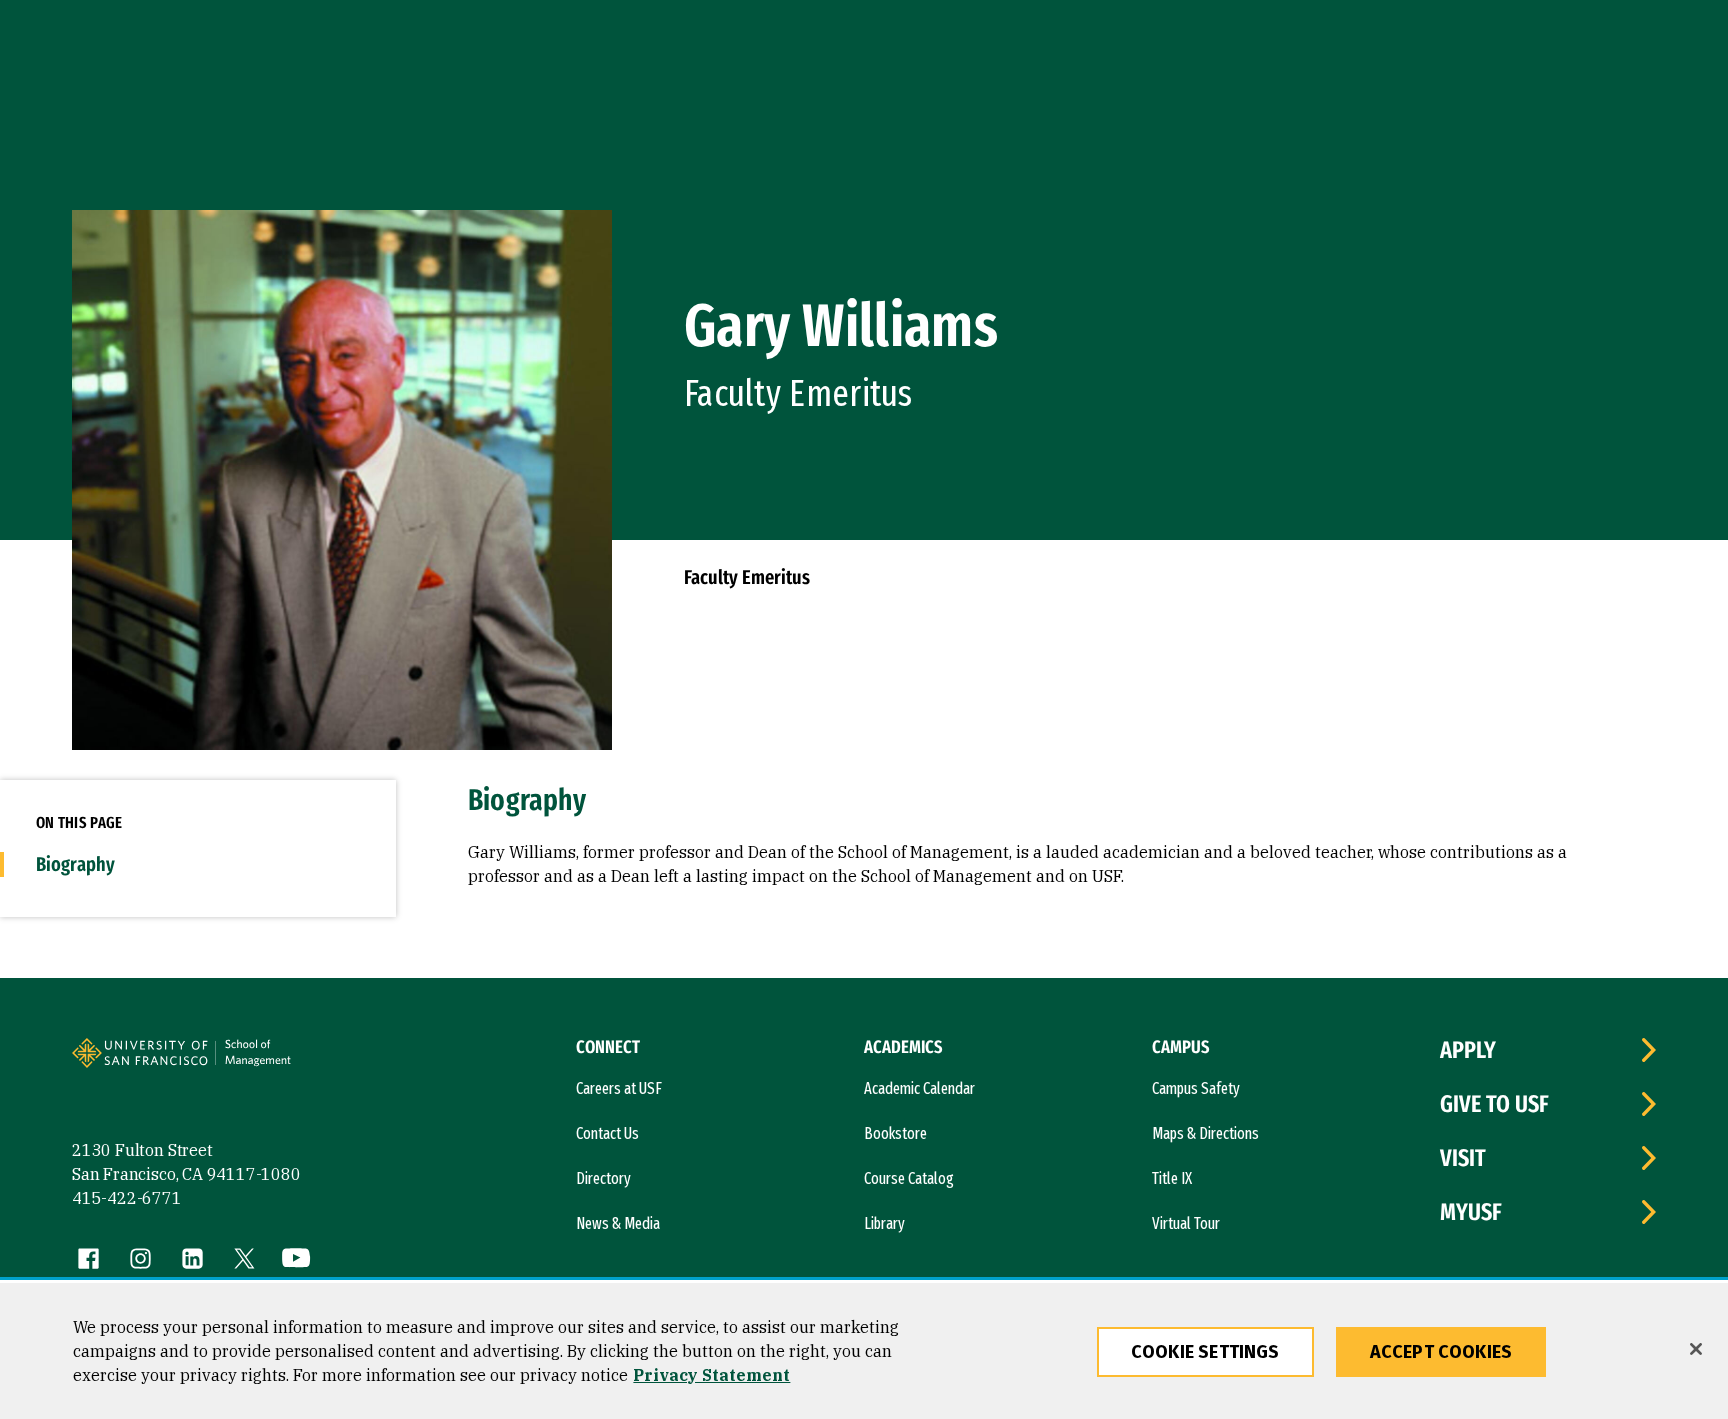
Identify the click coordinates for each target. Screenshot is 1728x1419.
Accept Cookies (1441, 1352)
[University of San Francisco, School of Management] (289, 1061)
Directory (603, 1178)
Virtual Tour (1186, 1223)
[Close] (1696, 1349)
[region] (864, 1351)
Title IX (1172, 1178)
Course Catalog (909, 1178)
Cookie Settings (1205, 1352)
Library (884, 1223)
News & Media (618, 1223)
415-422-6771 (127, 1198)
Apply (1468, 1050)
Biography (75, 864)
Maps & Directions (1205, 1133)
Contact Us (607, 1133)
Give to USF (1494, 1104)
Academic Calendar (919, 1088)
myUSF (1471, 1212)
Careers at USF (619, 1088)
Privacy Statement (711, 1375)
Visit (1463, 1158)
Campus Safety (1196, 1088)
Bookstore (895, 1133)
